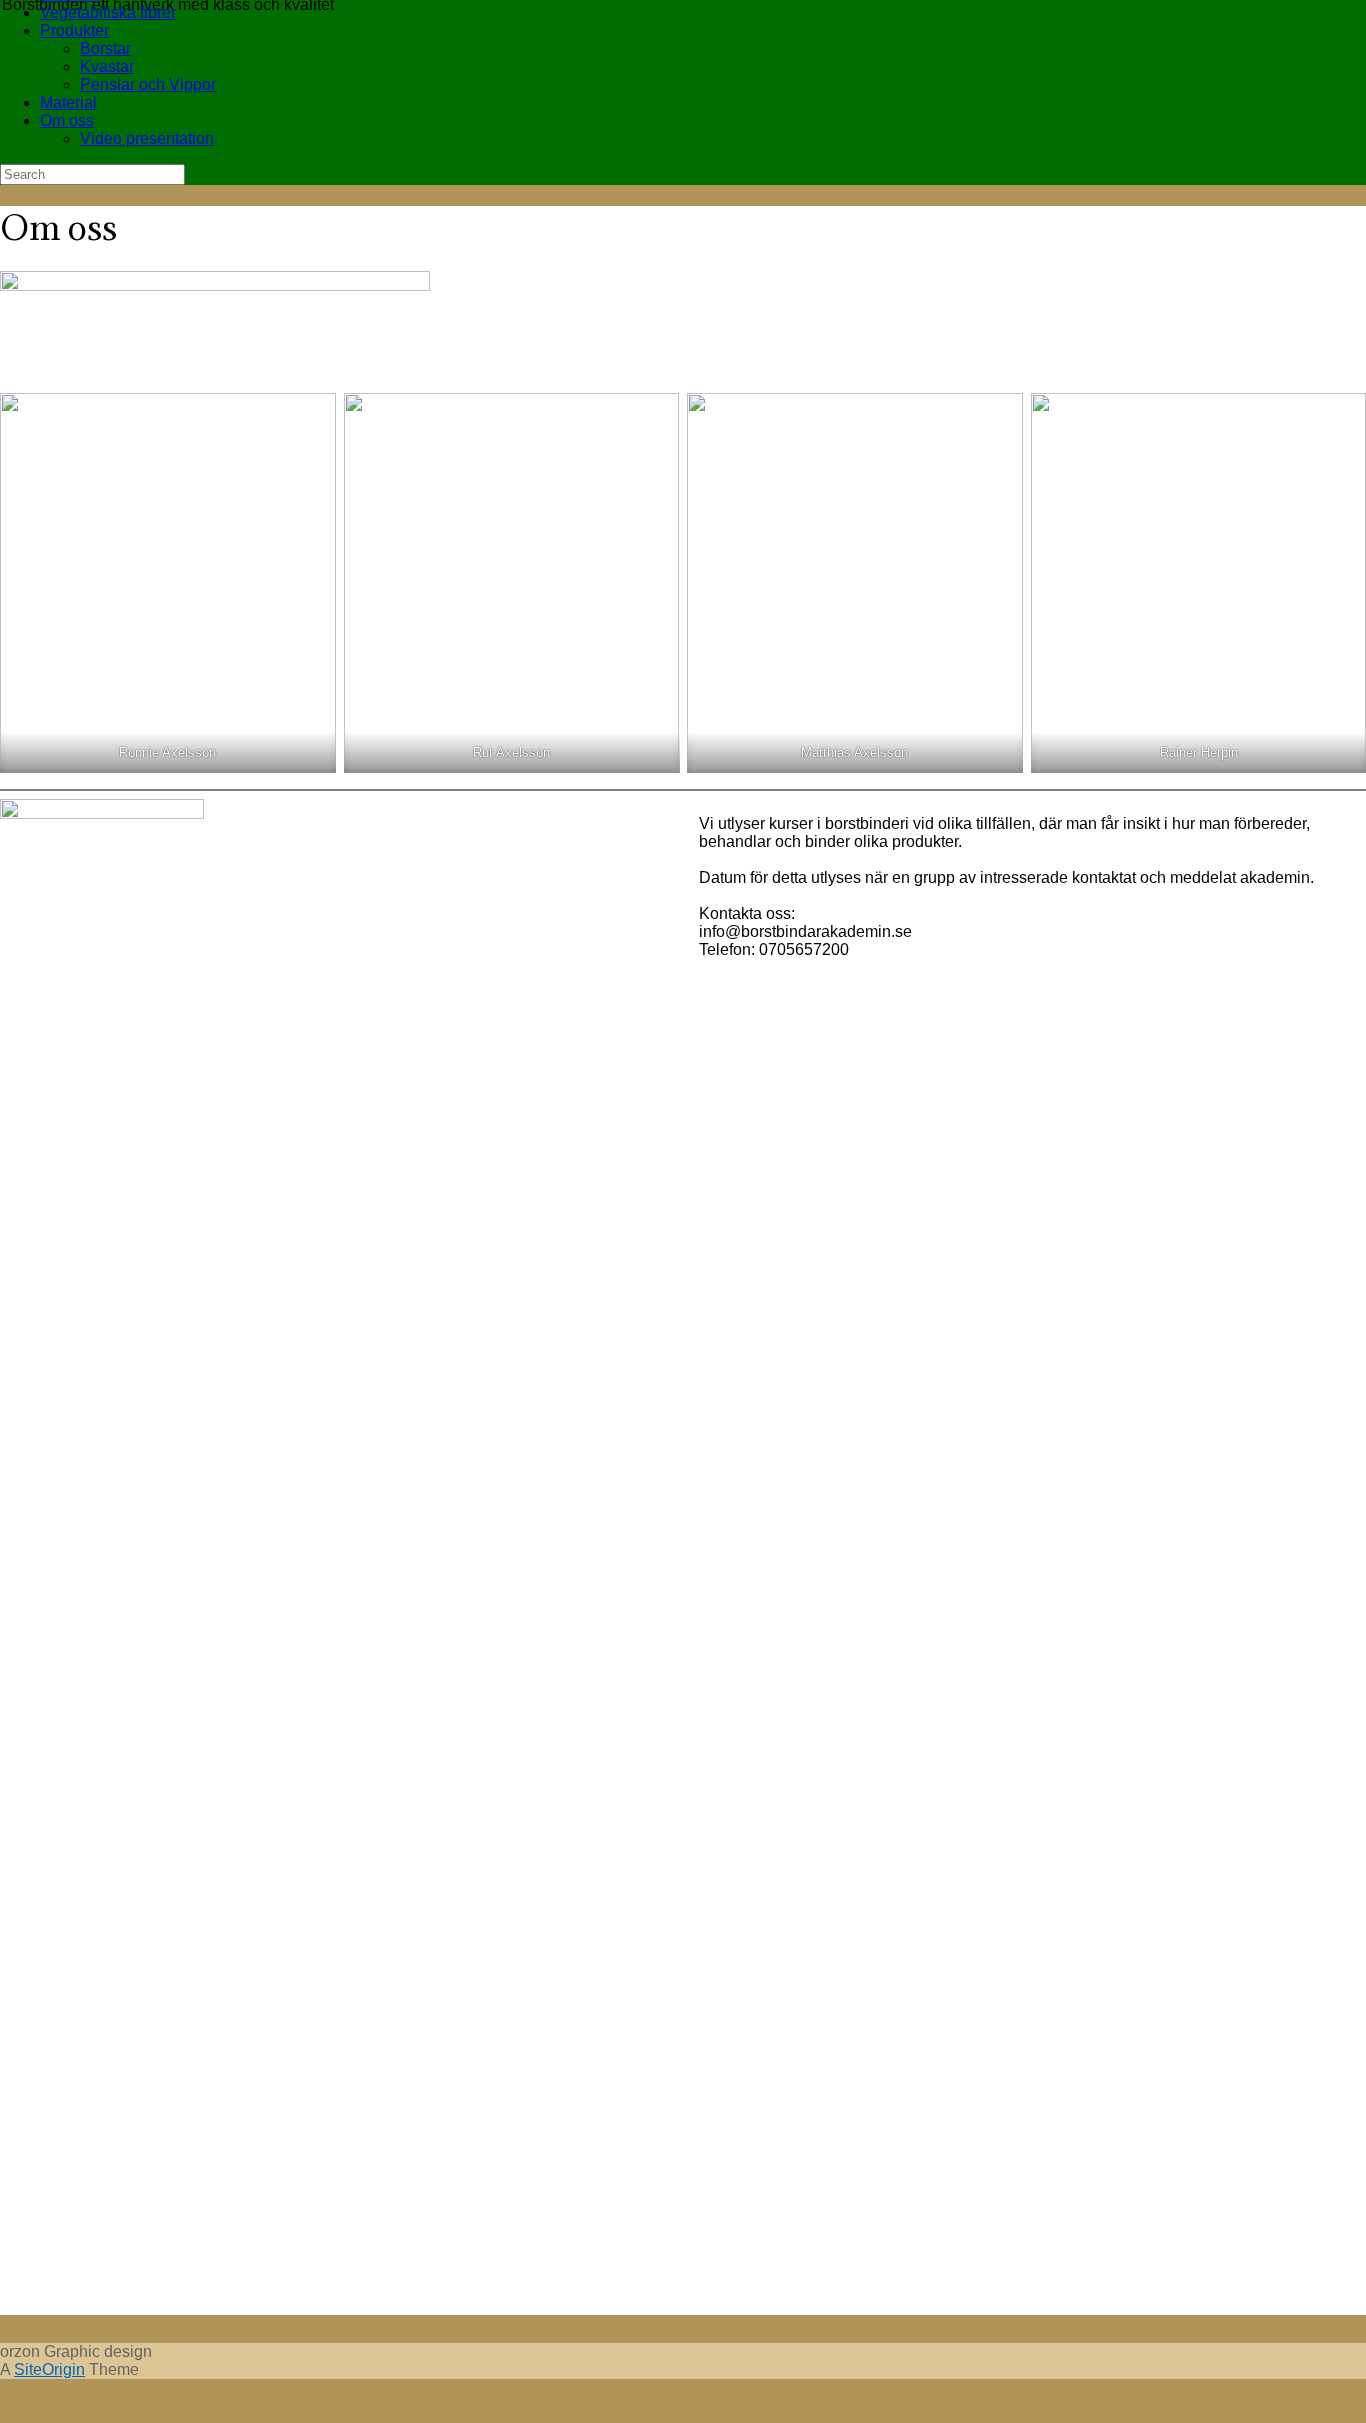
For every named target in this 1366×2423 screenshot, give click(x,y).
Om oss (67, 120)
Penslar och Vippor (148, 84)
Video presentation (147, 138)
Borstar (105, 48)
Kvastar (107, 66)
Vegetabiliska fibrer (108, 12)
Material (68, 102)
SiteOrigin (49, 2369)
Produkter (74, 30)
